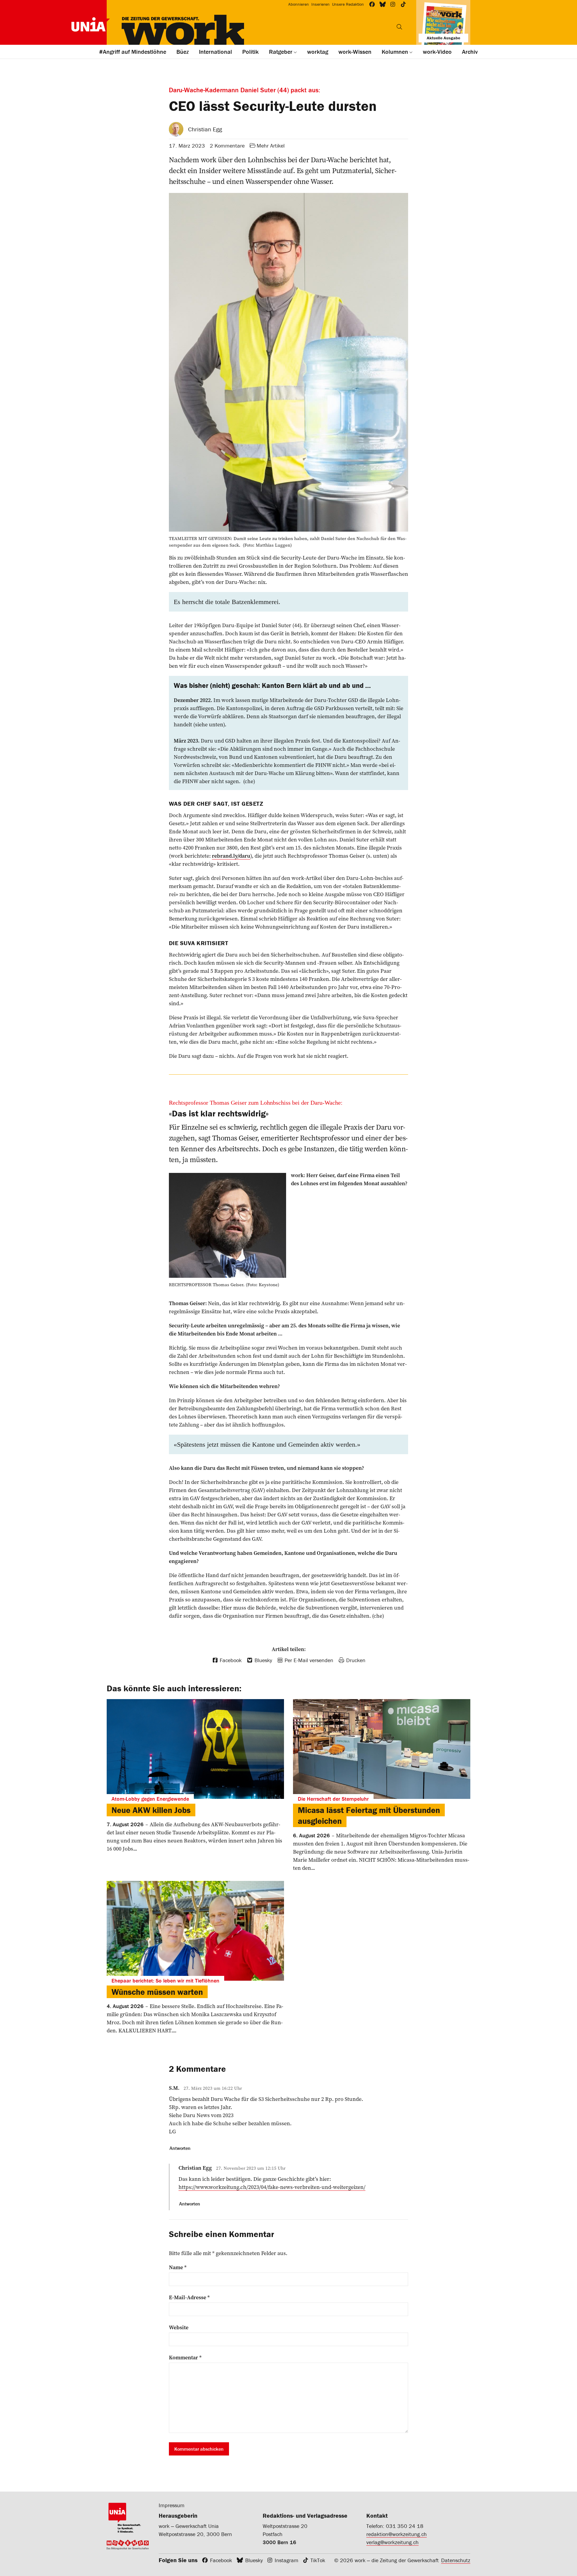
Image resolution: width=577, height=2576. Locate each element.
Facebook (221, 2560)
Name (178, 2267)
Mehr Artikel (271, 146)
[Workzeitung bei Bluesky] (383, 4)
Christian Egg (205, 129)
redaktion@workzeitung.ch (397, 2534)
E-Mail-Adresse (189, 2297)
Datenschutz (456, 2560)
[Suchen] (399, 27)
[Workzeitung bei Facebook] (372, 4)
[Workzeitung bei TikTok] (403, 4)
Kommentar (185, 2358)
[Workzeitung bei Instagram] (393, 4)
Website (179, 2327)
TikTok (318, 2560)
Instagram (287, 2560)
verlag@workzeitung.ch (392, 2542)
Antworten (180, 2148)
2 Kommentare (227, 146)
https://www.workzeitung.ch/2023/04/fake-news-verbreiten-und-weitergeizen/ (272, 2187)
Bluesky (254, 2560)
